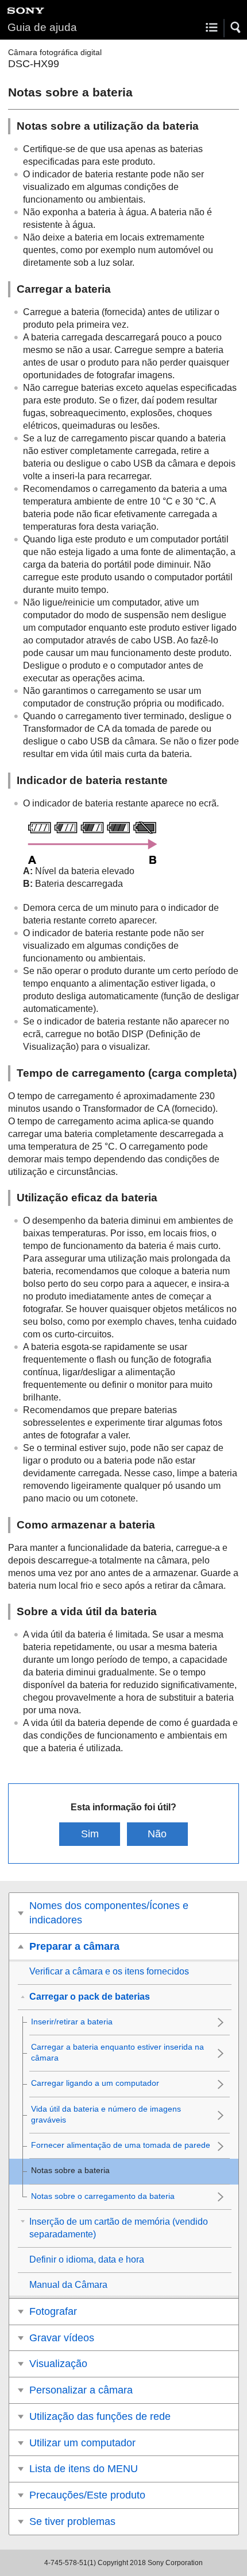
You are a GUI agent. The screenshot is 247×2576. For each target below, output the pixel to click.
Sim (90, 1834)
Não (157, 1834)
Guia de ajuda (42, 27)
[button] (236, 28)
